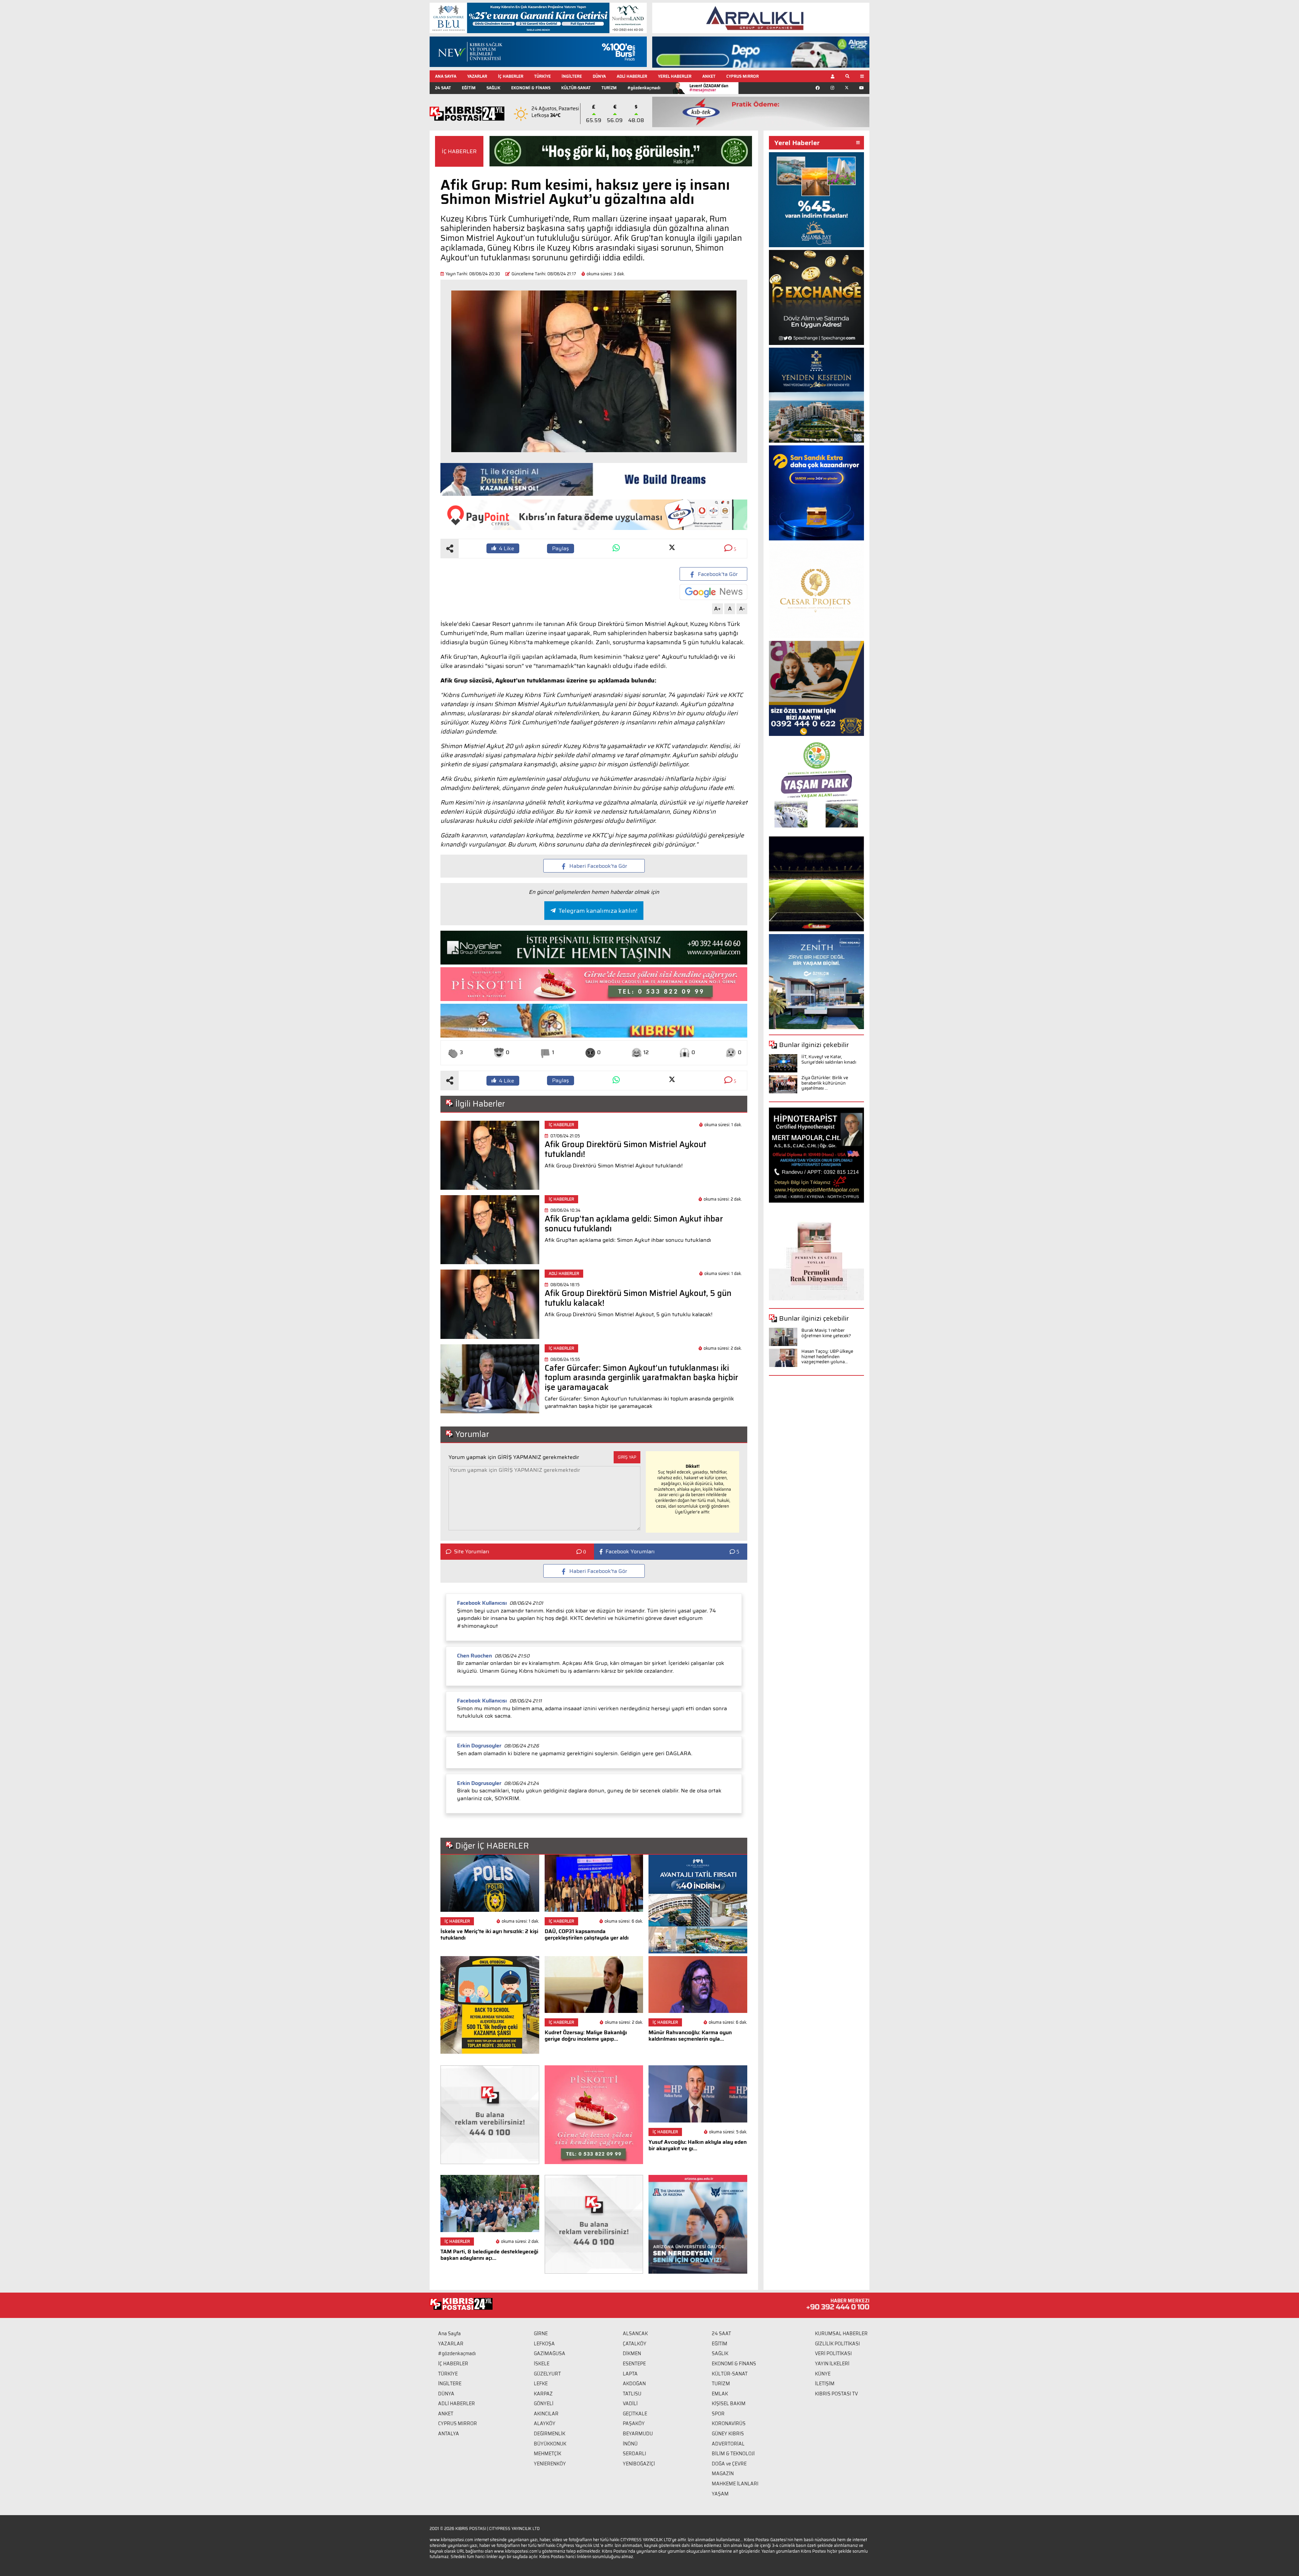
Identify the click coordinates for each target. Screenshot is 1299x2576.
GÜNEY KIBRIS (728, 2434)
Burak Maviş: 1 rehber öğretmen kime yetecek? (826, 1333)
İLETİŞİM (825, 2384)
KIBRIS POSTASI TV (836, 2394)
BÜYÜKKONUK (550, 2444)
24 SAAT (443, 88)
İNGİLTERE (572, 76)
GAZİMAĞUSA (550, 2353)
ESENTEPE (634, 2364)
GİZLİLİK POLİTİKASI (837, 2344)
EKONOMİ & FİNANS (531, 88)
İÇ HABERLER (511, 76)
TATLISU (632, 2394)
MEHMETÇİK (548, 2454)
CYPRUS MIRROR (743, 76)
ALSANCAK (635, 2334)
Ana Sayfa (449, 2334)
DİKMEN (632, 2353)
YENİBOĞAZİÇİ (639, 2464)
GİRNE (541, 2334)
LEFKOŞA (544, 2344)
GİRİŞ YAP (627, 1457)
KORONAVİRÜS (729, 2423)
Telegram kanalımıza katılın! (598, 911)
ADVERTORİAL (728, 2444)
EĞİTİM (469, 88)
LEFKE (541, 2384)
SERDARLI (634, 2454)
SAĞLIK (493, 88)
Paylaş (561, 548)
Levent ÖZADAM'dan (709, 88)
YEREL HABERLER (675, 76)
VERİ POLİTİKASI (833, 2353)
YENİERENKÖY (550, 2464)
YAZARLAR (477, 76)
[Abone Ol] (713, 592)
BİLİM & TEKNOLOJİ (733, 2454)
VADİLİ (630, 2404)
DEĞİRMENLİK (550, 2434)
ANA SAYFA (446, 76)
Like (507, 548)
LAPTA (630, 2374)
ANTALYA (449, 2434)
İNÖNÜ (630, 2444)
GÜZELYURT (547, 2374)
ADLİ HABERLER (632, 76)
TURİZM (609, 88)
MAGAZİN (723, 2474)
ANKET (709, 76)
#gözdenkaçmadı (644, 88)
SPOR (718, 2414)
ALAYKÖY (545, 2423)
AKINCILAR (546, 2414)
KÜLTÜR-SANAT (576, 88)
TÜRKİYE (542, 76)
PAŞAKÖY (634, 2423)
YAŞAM (720, 2494)
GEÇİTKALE (635, 2414)
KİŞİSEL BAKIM (729, 2404)
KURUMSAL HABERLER (841, 2334)
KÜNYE (823, 2374)
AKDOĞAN (634, 2384)
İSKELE (542, 2364)
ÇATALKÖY (635, 2344)
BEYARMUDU (638, 2434)
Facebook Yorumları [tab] (630, 1552)
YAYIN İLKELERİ (832, 2364)
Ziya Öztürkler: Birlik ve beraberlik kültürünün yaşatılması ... (825, 1083)
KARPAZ (543, 2394)
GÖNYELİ (544, 2404)
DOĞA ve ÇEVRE (729, 2464)
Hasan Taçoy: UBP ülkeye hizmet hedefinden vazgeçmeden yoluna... (827, 1356)
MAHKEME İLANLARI (735, 2484)
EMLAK (720, 2394)
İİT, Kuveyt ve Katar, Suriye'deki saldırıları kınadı (829, 1059)
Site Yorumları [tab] (472, 1552)
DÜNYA (599, 76)
